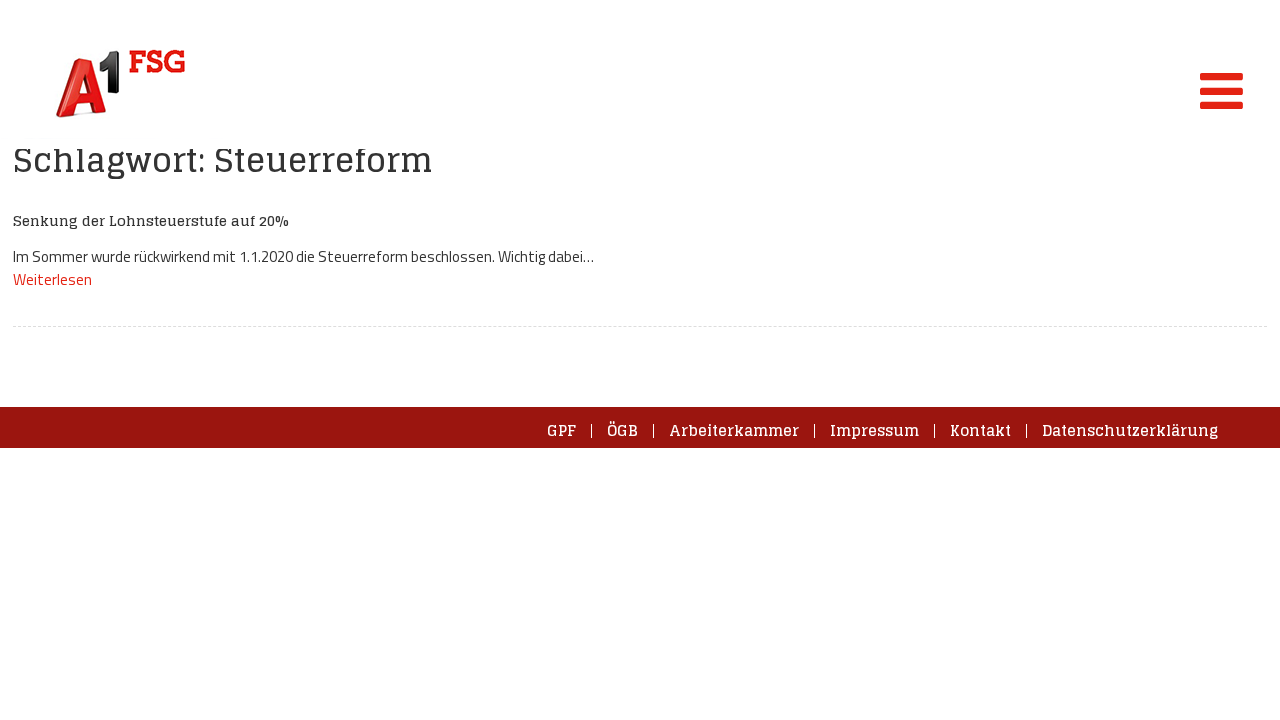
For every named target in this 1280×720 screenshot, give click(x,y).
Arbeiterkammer (734, 430)
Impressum (874, 430)
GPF (561, 430)
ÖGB (622, 430)
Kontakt (980, 430)
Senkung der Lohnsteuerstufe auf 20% (151, 220)
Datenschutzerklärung (1130, 430)
